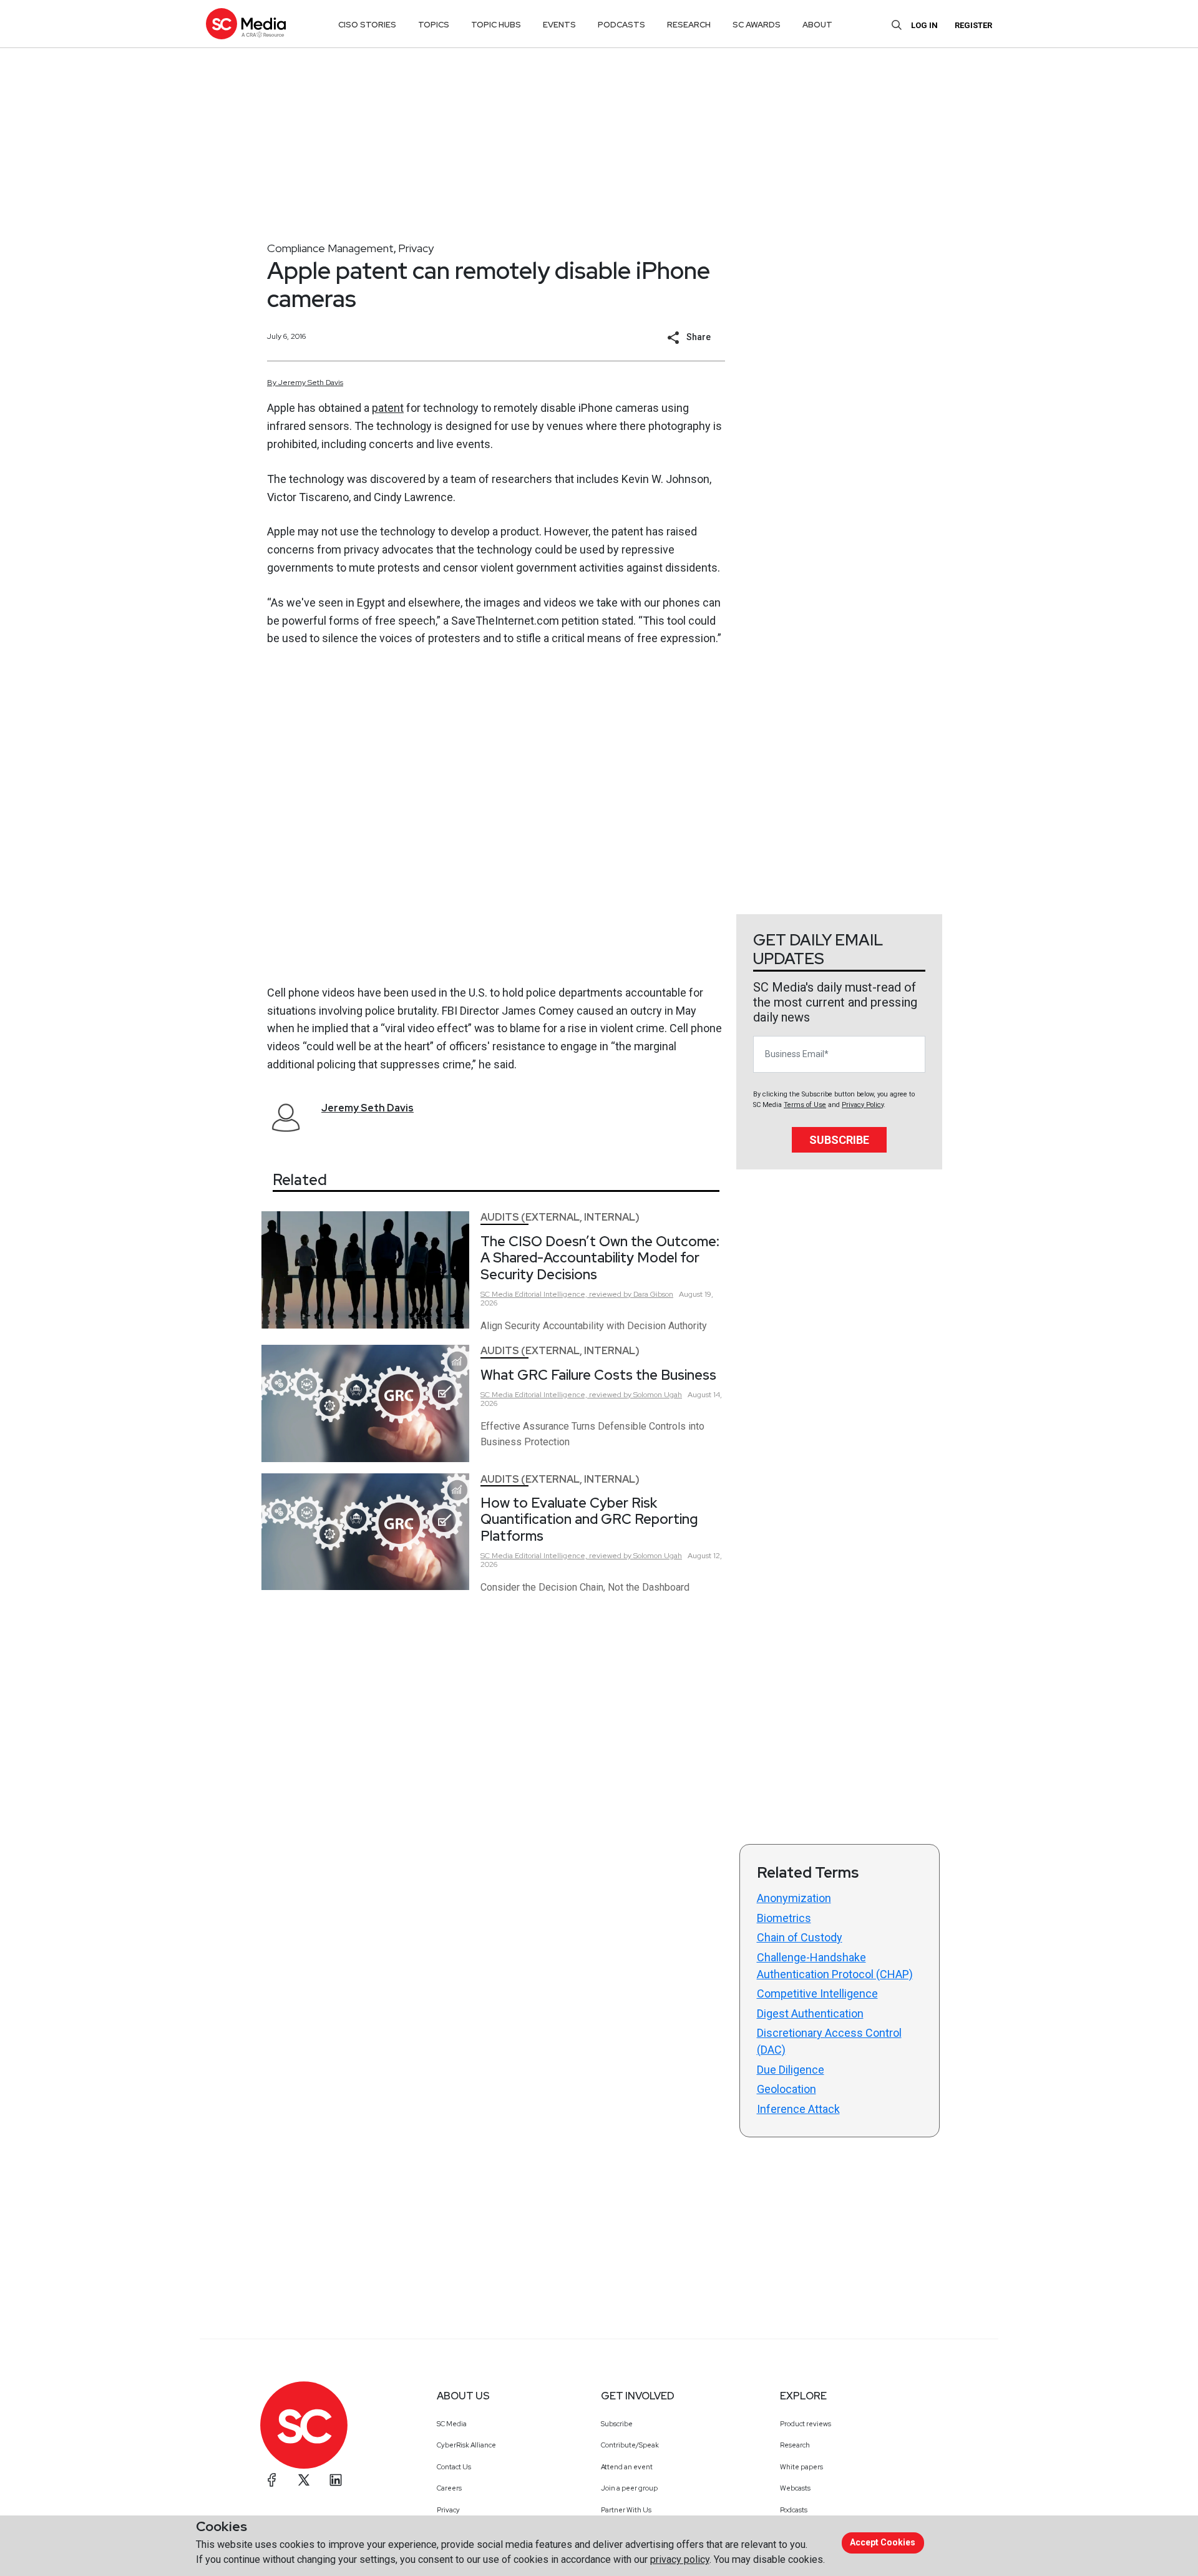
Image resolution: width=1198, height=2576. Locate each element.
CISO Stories (367, 25)
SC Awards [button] (757, 25)
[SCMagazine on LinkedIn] (336, 2480)
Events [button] (559, 25)
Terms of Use (805, 1105)
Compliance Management (330, 248)
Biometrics (784, 1918)
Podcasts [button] (621, 25)
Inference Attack (798, 2109)
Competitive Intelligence (817, 1993)
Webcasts (795, 2488)
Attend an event (627, 2467)
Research (795, 2445)
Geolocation (786, 2089)
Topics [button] (434, 25)
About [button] (817, 25)
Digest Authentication (810, 2013)
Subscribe (839, 1140)
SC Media (452, 2424)
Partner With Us (626, 2510)
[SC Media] (246, 23)
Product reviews (806, 2424)
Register (973, 25)
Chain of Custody (800, 1937)
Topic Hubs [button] (496, 25)
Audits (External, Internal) (560, 1217)
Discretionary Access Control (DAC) (829, 2041)
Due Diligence (791, 2070)
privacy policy (680, 2559)
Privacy (416, 248)
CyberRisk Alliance (466, 2445)
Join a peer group (629, 2488)
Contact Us (454, 2467)
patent (388, 408)
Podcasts (794, 2510)
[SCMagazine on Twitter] (304, 2480)
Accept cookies (883, 2542)
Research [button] (689, 25)
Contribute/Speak (630, 2445)
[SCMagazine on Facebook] (272, 2480)
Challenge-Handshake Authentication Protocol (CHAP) (835, 1966)
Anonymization (794, 1898)
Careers (449, 2488)
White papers (801, 2467)
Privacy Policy (863, 1105)
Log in (924, 25)
